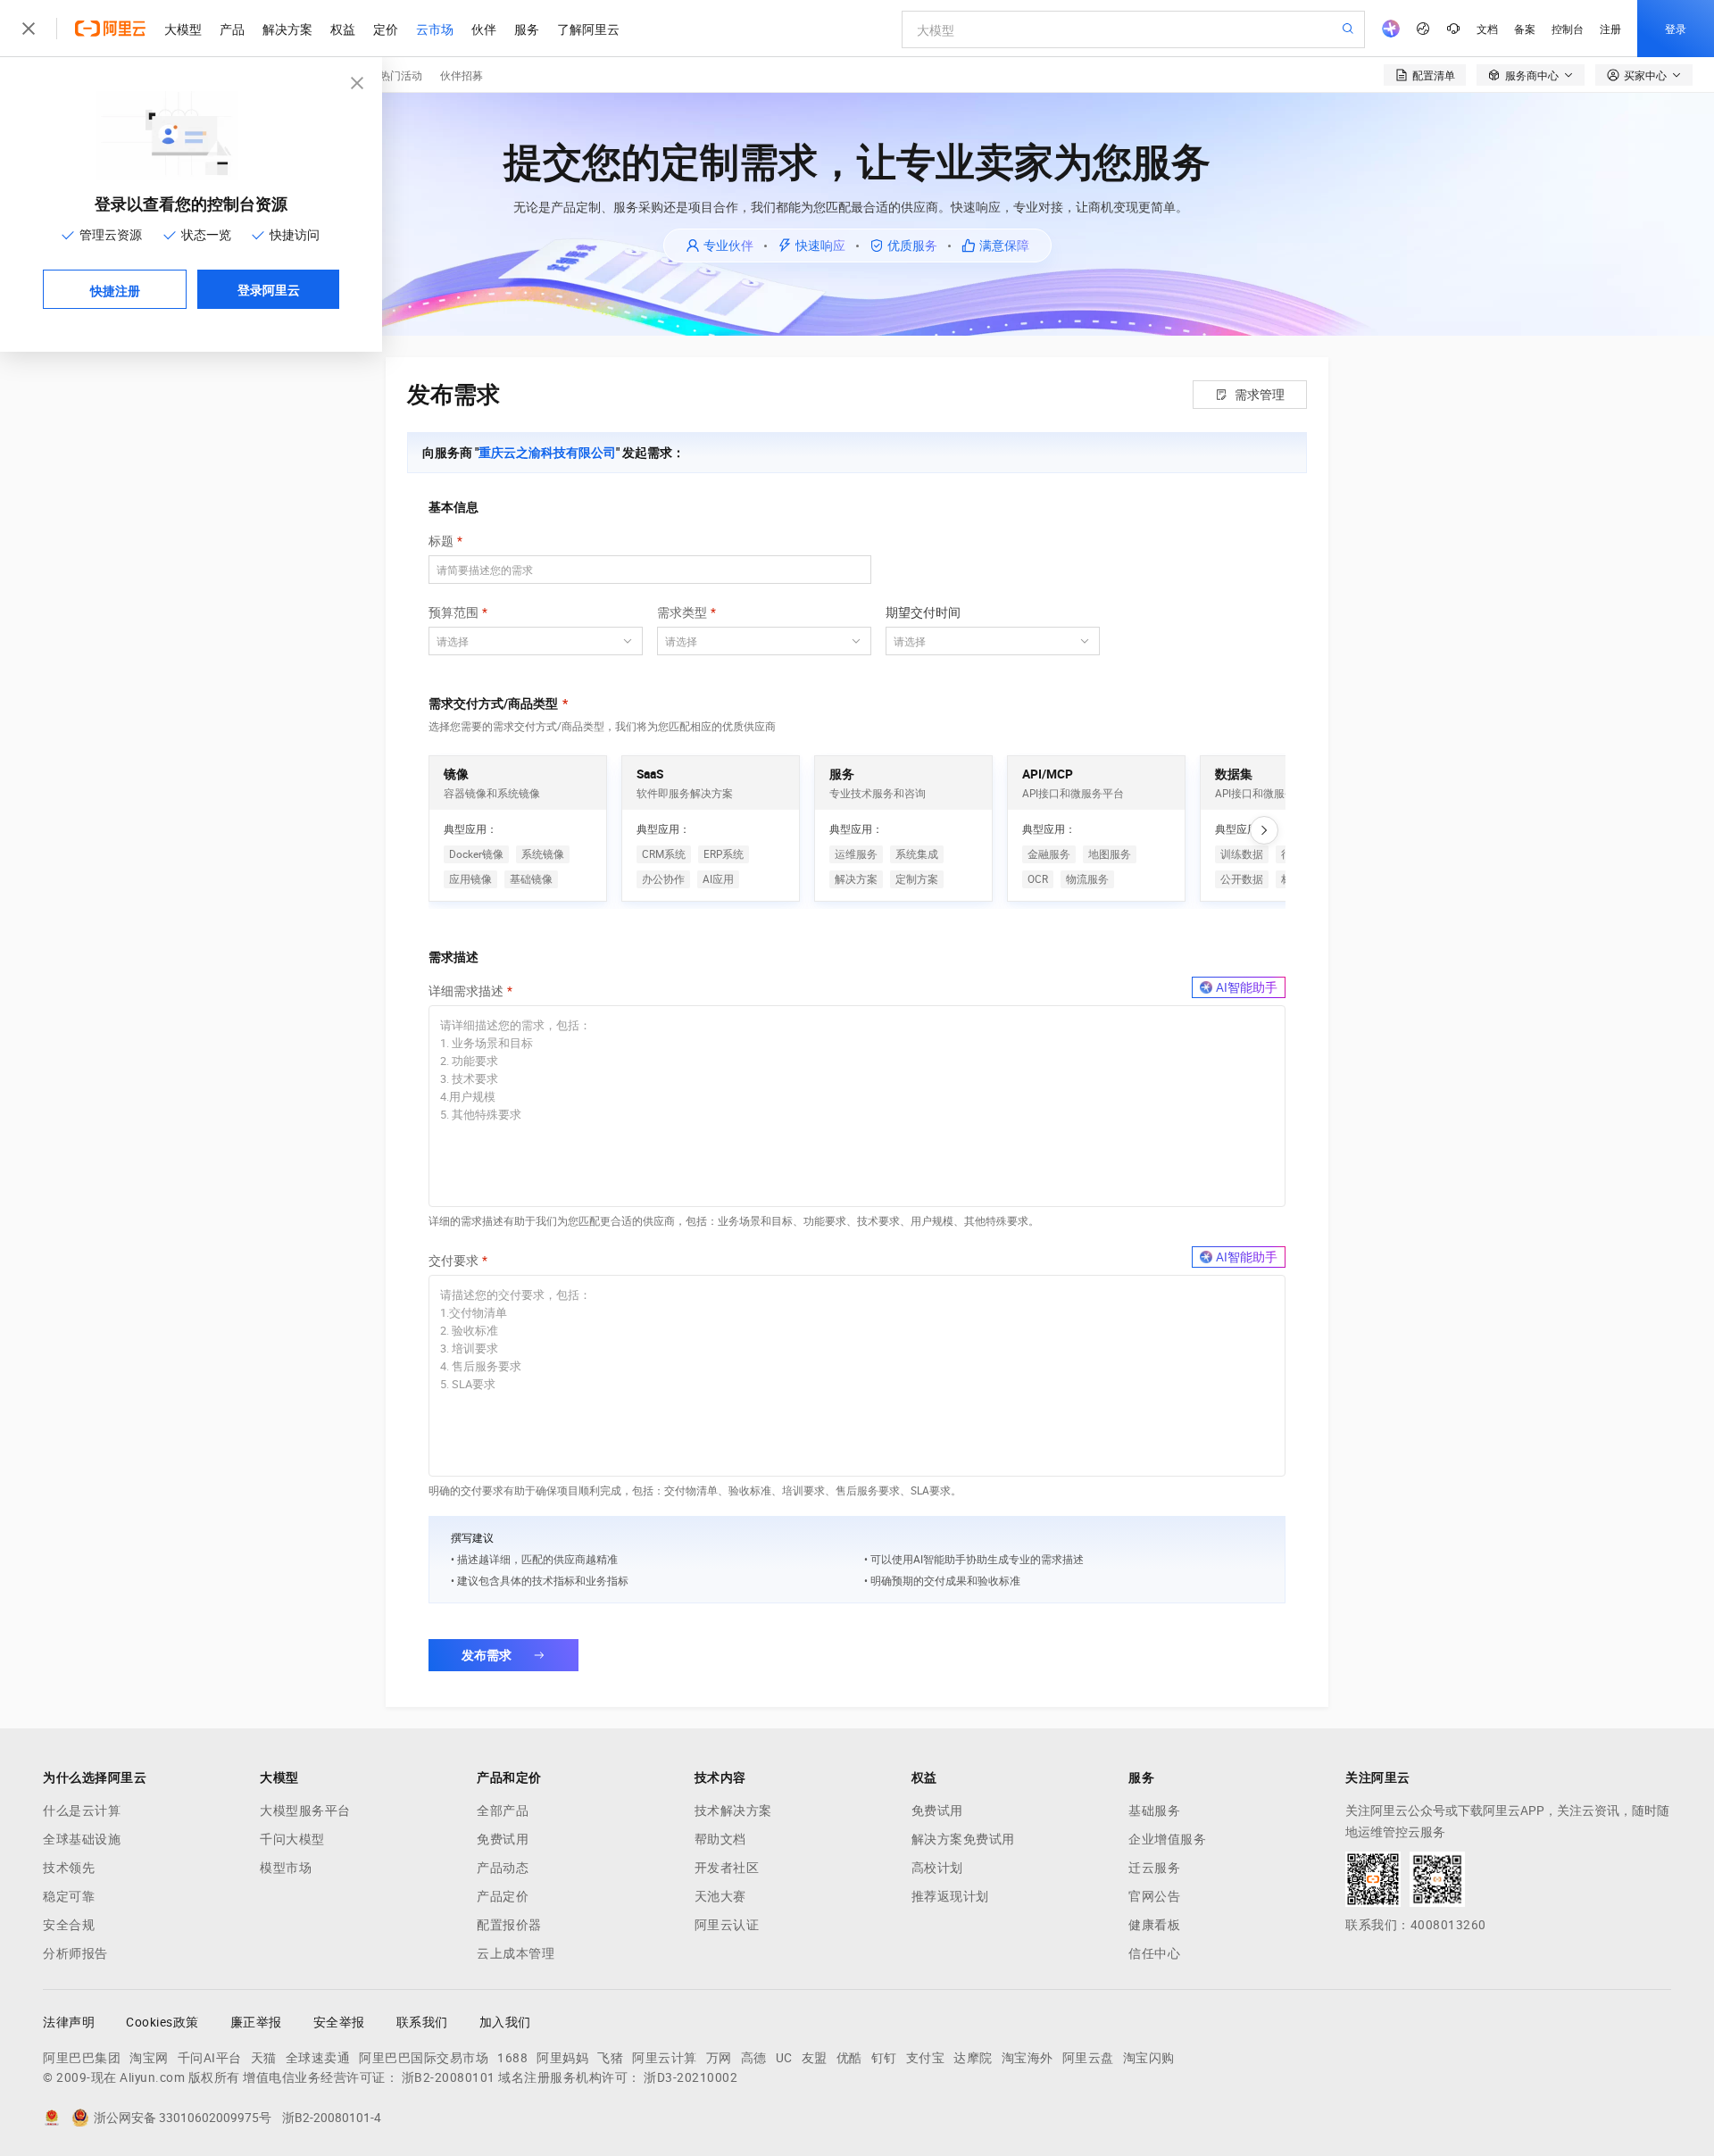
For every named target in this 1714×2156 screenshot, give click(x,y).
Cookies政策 (162, 2022)
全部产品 (503, 1811)
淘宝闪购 (1149, 2058)
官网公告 (1154, 1896)
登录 (1676, 28)
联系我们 (422, 2022)
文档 (1487, 28)
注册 (1610, 28)
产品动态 (503, 1868)
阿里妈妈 (562, 2058)
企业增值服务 (1167, 1839)
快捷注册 (115, 290)
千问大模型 (292, 1839)
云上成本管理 (516, 1953)
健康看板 (1154, 1925)
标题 (441, 541)
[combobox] (525, 641)
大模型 (183, 29)
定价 (386, 29)
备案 (1525, 28)
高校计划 (937, 1868)
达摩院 (973, 2058)
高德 (754, 2058)
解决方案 (287, 29)
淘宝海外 (1028, 2058)
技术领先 (69, 1868)
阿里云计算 (665, 2058)
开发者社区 (727, 1868)
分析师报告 (75, 1953)
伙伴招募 (462, 75)
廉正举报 (256, 2022)
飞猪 (610, 2058)
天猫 (264, 2058)
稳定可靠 (69, 1896)
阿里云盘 (1088, 2058)
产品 (232, 29)
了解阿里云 (588, 29)
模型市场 (286, 1868)
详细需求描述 (466, 991)
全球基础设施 (82, 1839)
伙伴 (484, 29)
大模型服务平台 (305, 1811)
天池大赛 (720, 1896)
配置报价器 (509, 1925)
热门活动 (401, 75)
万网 (719, 2058)
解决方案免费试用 (963, 1839)
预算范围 (453, 612)
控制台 (1568, 28)
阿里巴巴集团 (82, 2058)
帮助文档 (720, 1839)
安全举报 (339, 2022)
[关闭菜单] (29, 29)
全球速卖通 (318, 2058)
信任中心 (1154, 1953)
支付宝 (926, 2058)
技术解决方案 (733, 1811)
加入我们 (505, 2022)
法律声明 (69, 2022)
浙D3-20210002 (691, 2077)
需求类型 (682, 612)
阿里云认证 (727, 1925)
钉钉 (884, 2058)
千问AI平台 (210, 2058)
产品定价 (503, 1896)
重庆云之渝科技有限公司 (547, 453)
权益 (343, 29)
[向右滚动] (1264, 830)
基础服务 (1154, 1811)
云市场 (435, 29)
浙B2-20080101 (449, 2077)
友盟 (815, 2058)
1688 (512, 2058)
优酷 (849, 2058)
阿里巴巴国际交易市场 (424, 2058)
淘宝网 (149, 2058)
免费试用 (503, 1839)
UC (784, 2058)
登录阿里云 (269, 289)
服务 (527, 29)
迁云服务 (1154, 1868)
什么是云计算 (82, 1811)
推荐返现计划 (950, 1896)
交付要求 (453, 1261)
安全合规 (69, 1925)
